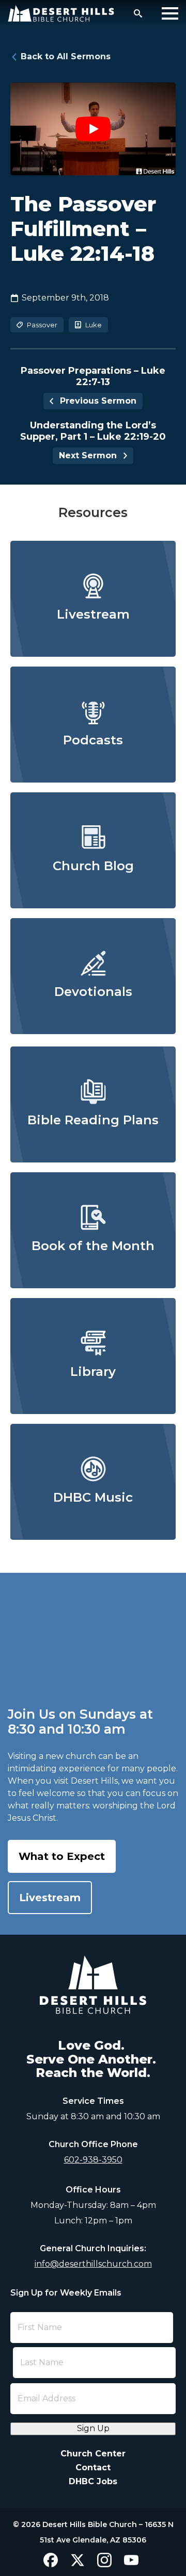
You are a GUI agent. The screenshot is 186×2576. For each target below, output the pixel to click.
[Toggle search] (138, 13)
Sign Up (93, 2428)
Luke (94, 325)
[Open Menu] (170, 13)
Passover (42, 325)
